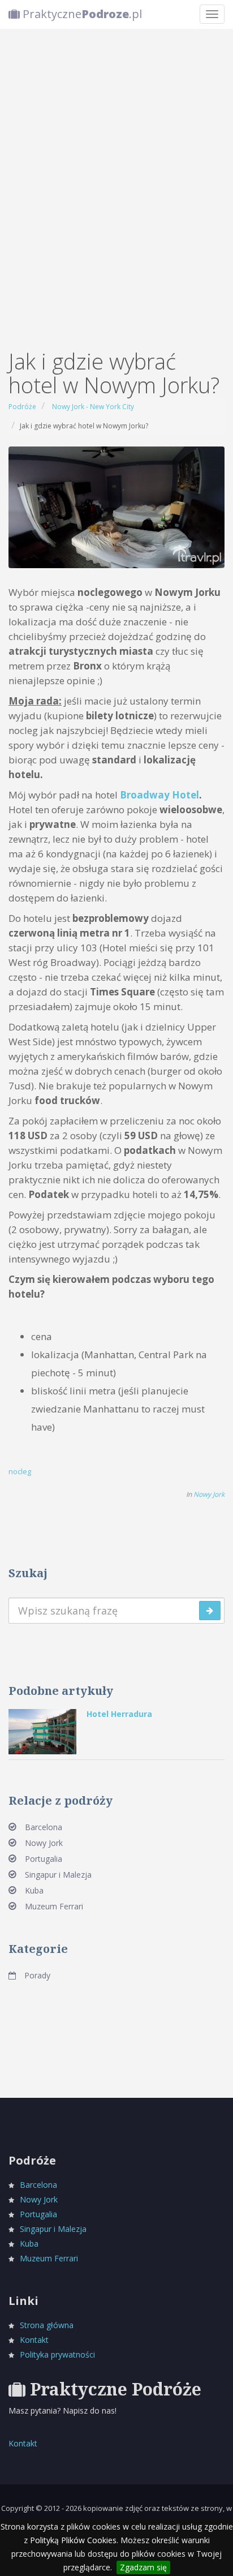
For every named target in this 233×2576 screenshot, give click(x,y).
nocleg (20, 1471)
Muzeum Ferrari (54, 1906)
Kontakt (34, 2340)
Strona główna (47, 2325)
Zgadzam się (143, 2567)
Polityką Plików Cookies (73, 2540)
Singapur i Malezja (58, 1875)
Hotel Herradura (119, 1714)
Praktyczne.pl (81, 14)
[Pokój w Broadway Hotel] (116, 506)
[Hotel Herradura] (42, 1731)
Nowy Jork (209, 1494)
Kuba (34, 1890)
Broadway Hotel (159, 795)
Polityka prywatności (57, 2354)
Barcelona (44, 1827)
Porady (37, 1975)
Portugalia (44, 1859)
